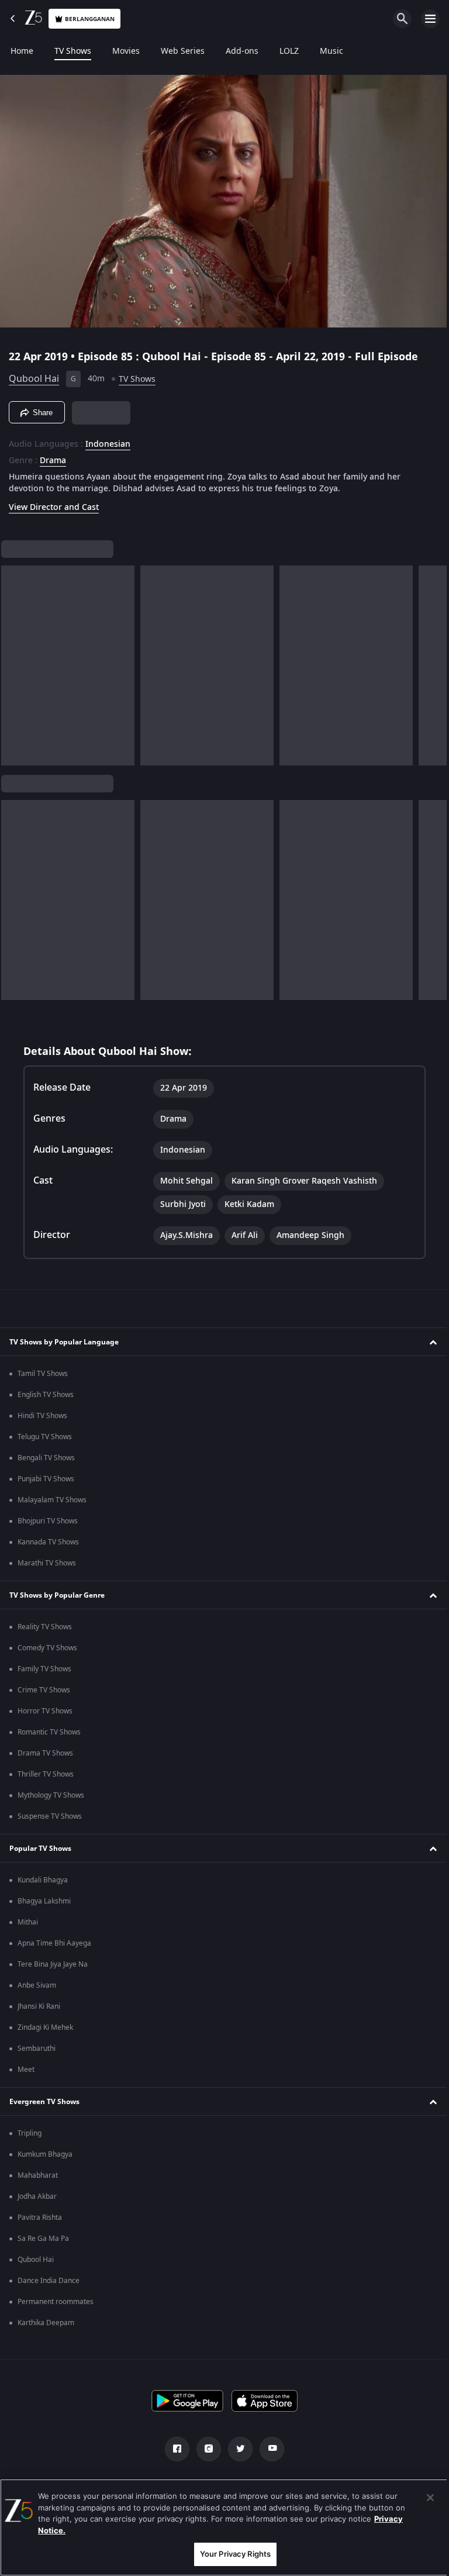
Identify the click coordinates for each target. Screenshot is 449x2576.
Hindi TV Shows (42, 1416)
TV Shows (73, 51)
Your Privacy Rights (231, 2554)
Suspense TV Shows (50, 1816)
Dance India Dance (49, 2281)
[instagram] (205, 2449)
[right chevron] (14, 661)
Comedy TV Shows (47, 1648)
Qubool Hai (34, 374)
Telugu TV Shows (45, 1437)
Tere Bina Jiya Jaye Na (53, 1964)
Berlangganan (90, 19)
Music (331, 51)
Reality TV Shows (45, 1627)
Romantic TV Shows (49, 1732)
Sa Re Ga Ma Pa (43, 2239)
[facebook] (173, 2449)
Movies (126, 51)
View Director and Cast (54, 503)
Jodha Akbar (37, 2196)
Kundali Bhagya (43, 1880)
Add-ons (242, 51)
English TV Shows (46, 1395)
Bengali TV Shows (46, 1458)
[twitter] (236, 2449)
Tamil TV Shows (43, 1374)
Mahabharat (38, 2175)
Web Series (183, 51)
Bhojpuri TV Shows (48, 1521)
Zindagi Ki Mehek (45, 2027)
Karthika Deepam (46, 2323)
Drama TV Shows (45, 1753)
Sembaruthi (37, 2049)
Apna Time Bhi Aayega (54, 1943)
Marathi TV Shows (47, 1563)
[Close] (422, 2498)
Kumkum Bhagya (45, 2154)
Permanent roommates (56, 2302)
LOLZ (289, 51)
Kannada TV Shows (48, 1542)
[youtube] (268, 2449)
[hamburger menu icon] (430, 19)
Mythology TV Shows (51, 1795)
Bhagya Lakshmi (44, 1901)
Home (22, 51)
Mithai (28, 1922)
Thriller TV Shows (46, 1774)
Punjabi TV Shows (46, 1479)
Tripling (30, 2133)
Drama (53, 456)
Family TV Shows (44, 1669)
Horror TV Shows (45, 1711)
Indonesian (108, 440)
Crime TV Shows (44, 1690)
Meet (26, 2070)
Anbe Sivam (37, 1985)
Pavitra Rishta (40, 2218)
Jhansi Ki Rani (39, 2006)
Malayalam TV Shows (52, 1500)
